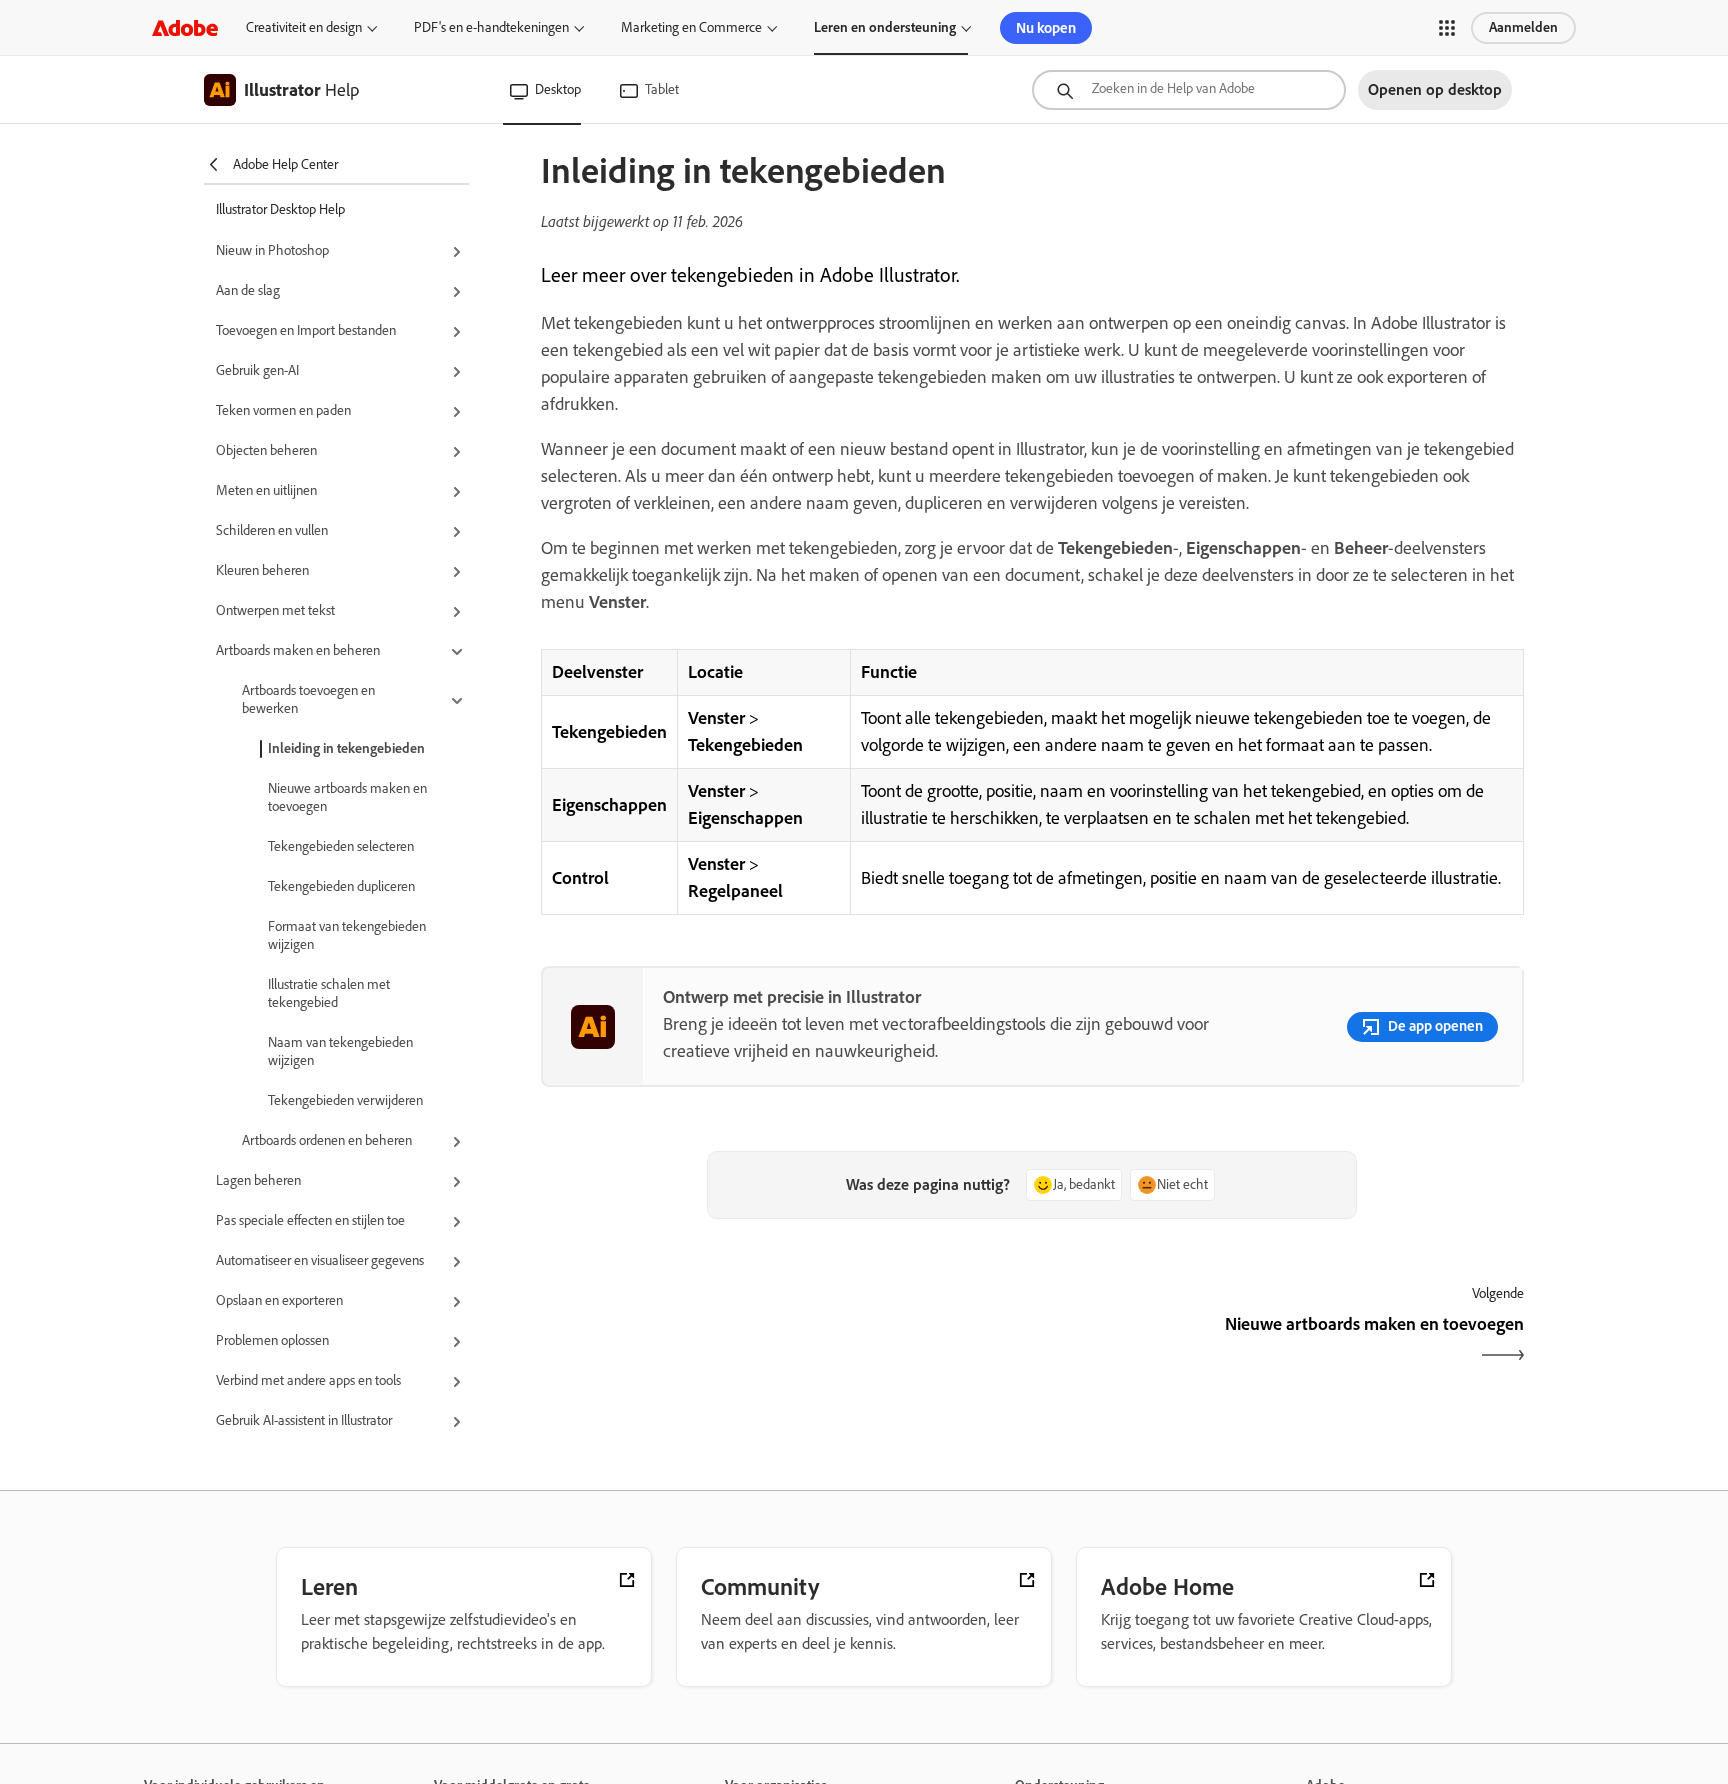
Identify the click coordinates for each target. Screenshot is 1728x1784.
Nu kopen (1046, 28)
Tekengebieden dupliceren (341, 886)
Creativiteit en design (304, 27)
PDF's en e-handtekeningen (491, 27)
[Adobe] (185, 27)
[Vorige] (784, 1341)
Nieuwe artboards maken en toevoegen (347, 797)
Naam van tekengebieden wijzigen (340, 1051)
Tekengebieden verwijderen (345, 1100)
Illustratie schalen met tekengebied (329, 993)
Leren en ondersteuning (885, 27)
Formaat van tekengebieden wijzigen (347, 935)
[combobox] (1189, 90)
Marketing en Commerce (691, 27)
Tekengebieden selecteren (341, 846)
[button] (1447, 28)
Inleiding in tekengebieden (346, 748)
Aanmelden (1523, 27)
